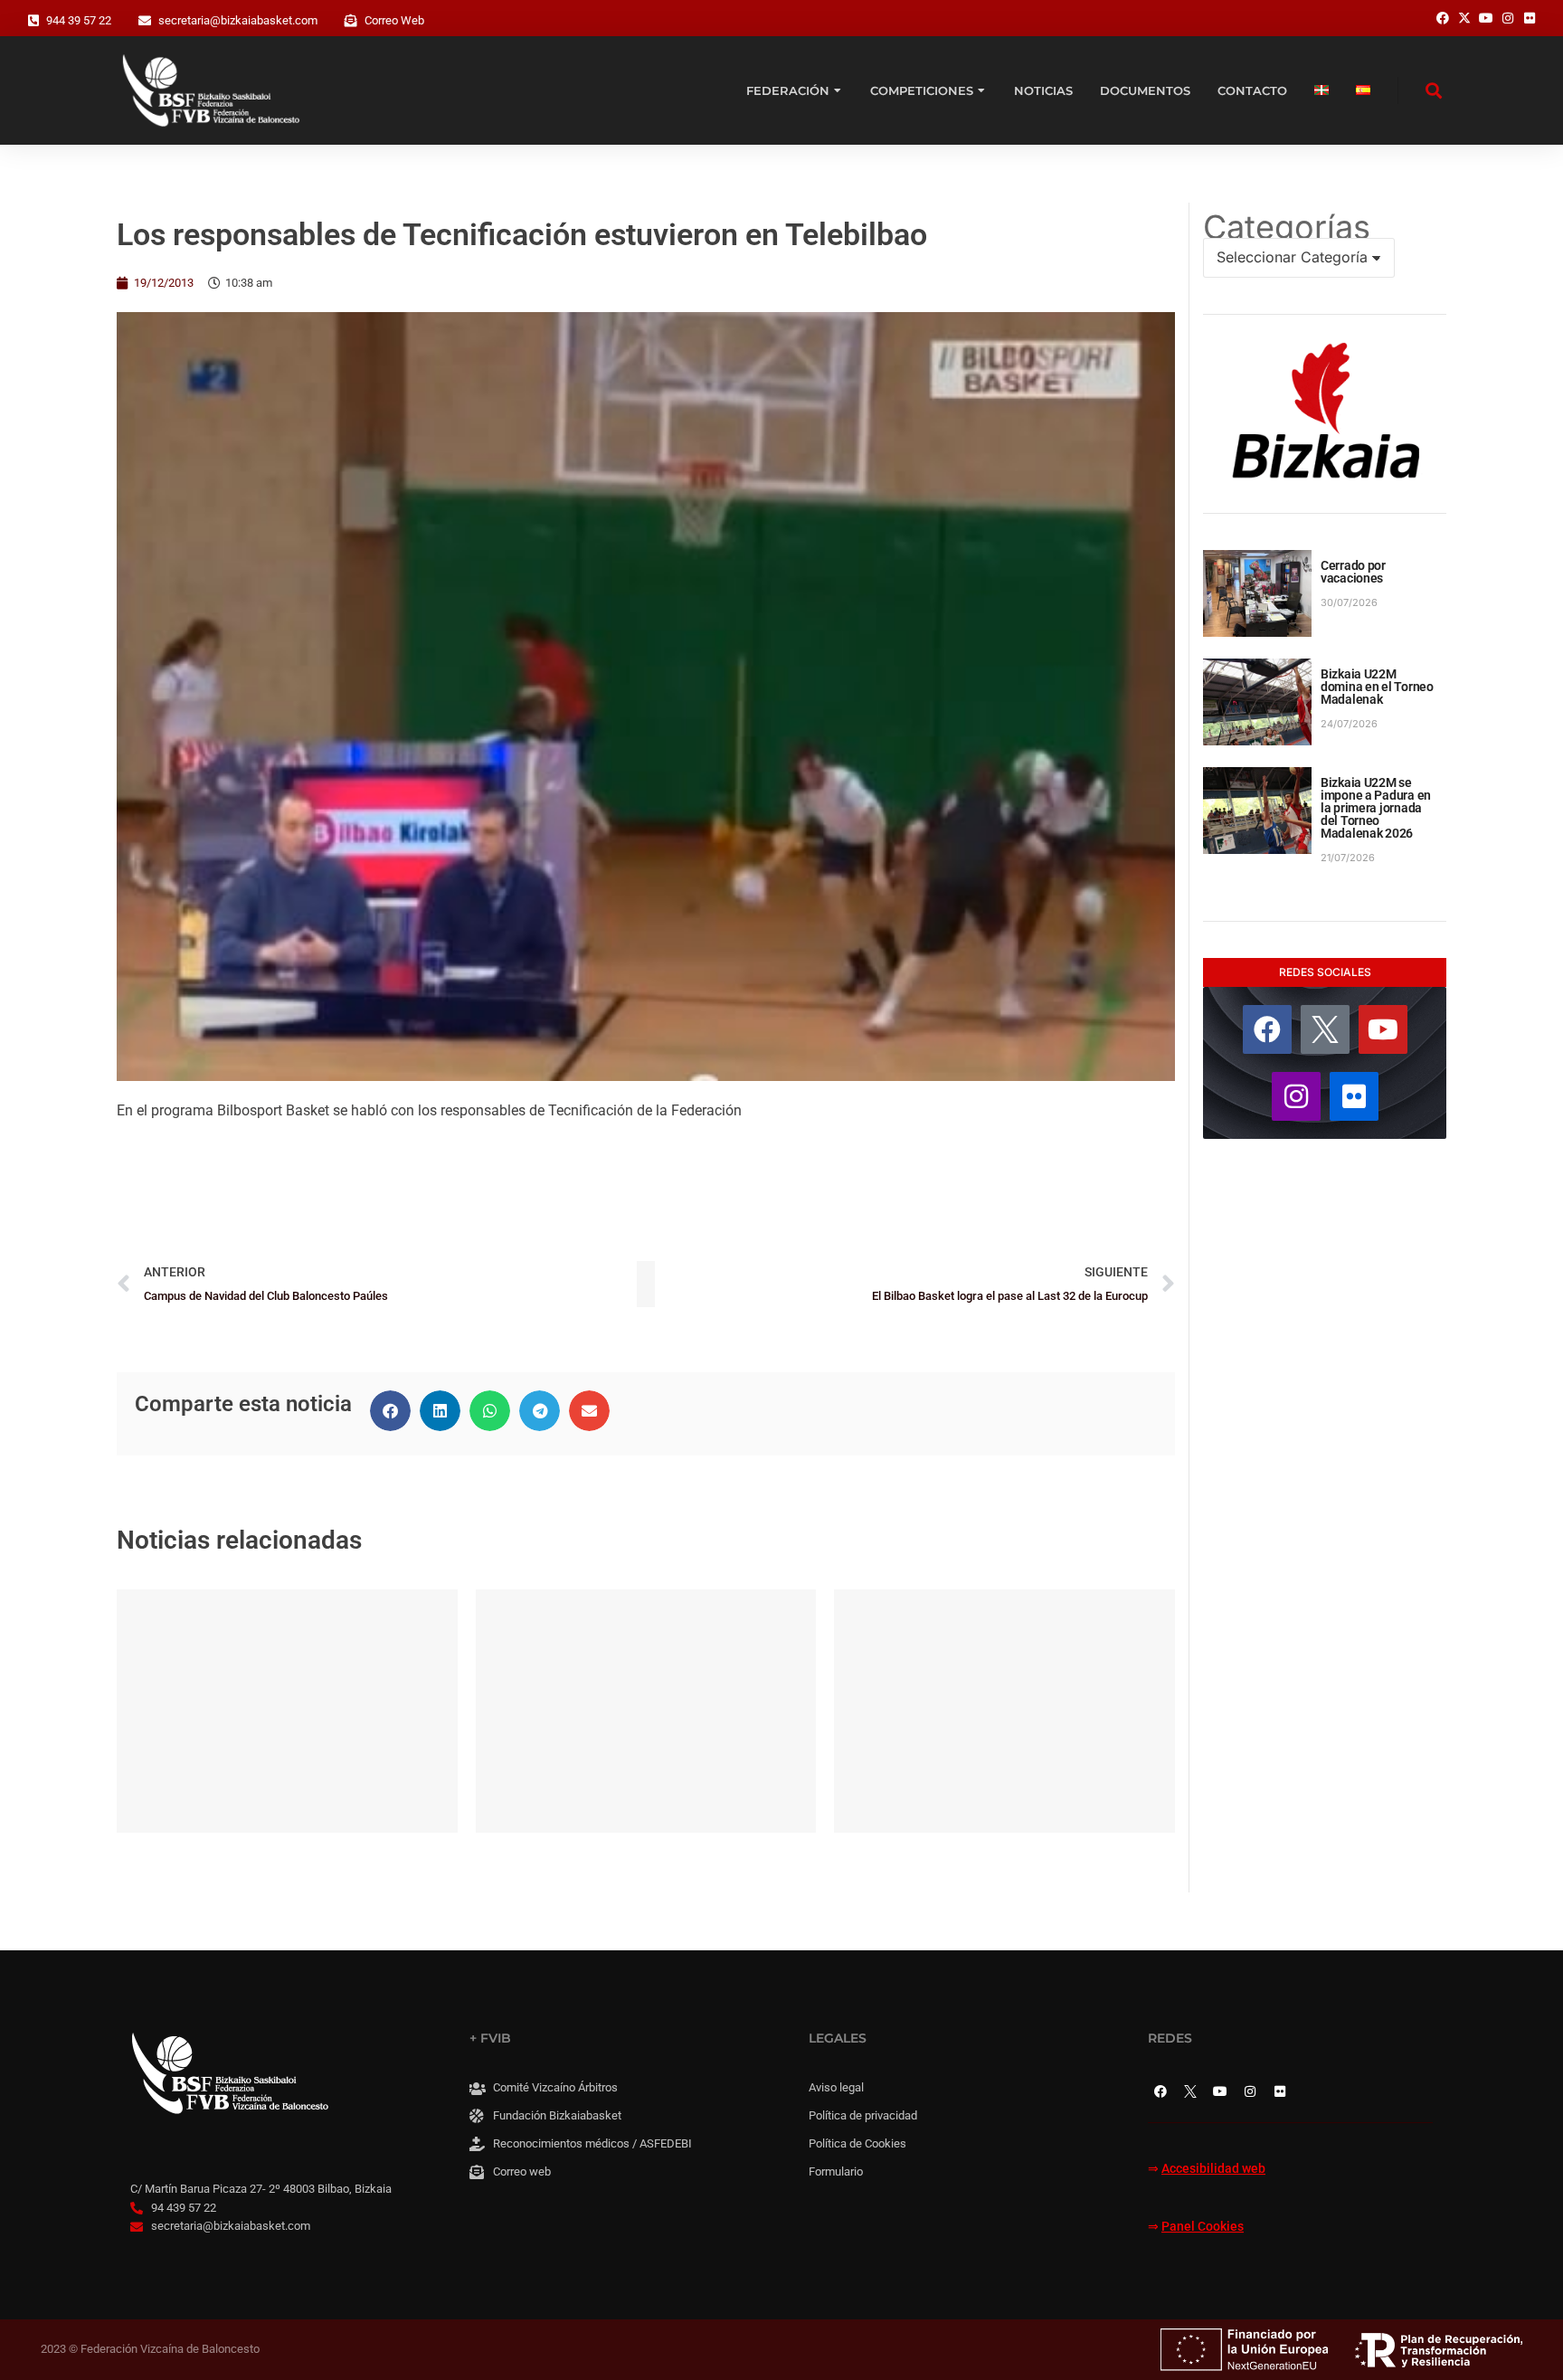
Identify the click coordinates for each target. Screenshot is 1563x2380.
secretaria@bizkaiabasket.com (238, 20)
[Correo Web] (351, 21)
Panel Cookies (1203, 2227)
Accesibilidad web (1213, 2169)
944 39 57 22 (79, 20)
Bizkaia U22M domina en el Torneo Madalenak (1377, 687)
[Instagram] (1296, 1096)
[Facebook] (1267, 1029)
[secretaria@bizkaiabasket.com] (145, 21)
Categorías (1287, 227)
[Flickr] (1354, 1096)
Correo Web (394, 20)
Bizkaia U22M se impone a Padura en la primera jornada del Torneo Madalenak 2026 (1376, 808)
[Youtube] (1383, 1029)
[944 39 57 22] (33, 21)
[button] (390, 1411)
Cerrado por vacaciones (1353, 572)
